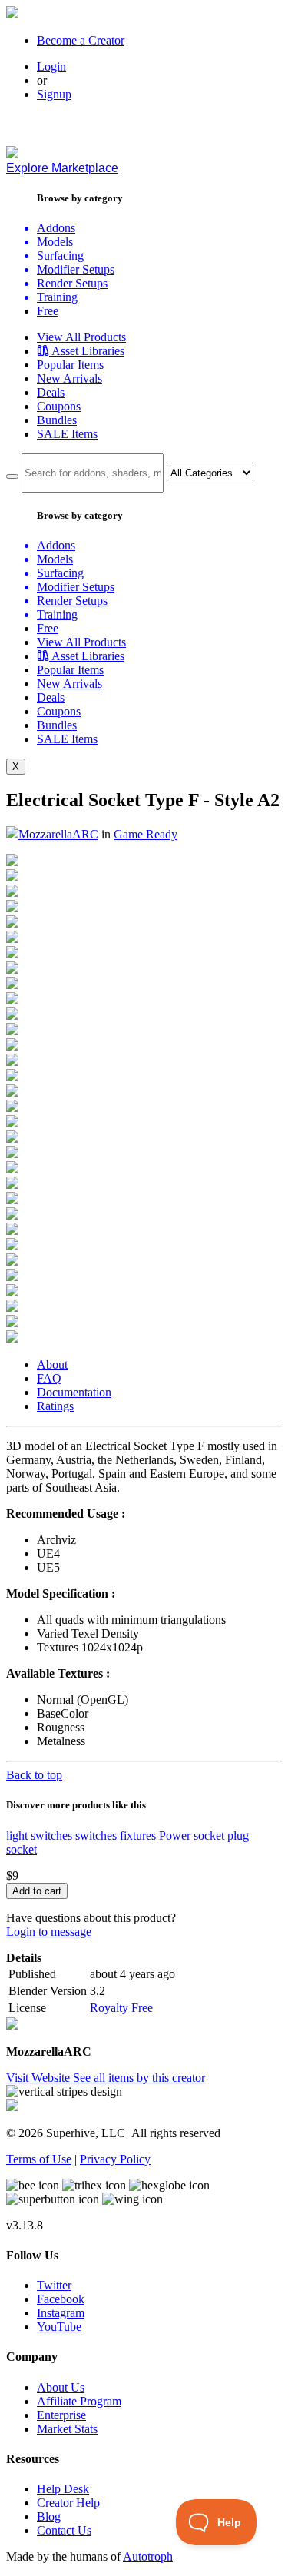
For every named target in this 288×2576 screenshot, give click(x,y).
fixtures (138, 1836)
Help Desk (63, 2489)
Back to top (34, 1775)
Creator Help (68, 2503)
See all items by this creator (139, 2078)
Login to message (49, 1932)
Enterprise (61, 2415)
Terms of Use (39, 2159)
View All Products (81, 337)
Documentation (74, 1392)
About (52, 1364)
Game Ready (146, 834)
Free (48, 311)
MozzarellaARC (58, 834)
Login (51, 66)
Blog (49, 2516)
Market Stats (67, 2429)
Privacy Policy (115, 2159)
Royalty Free (121, 2008)
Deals (51, 392)
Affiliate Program (79, 2401)
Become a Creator (81, 40)
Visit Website (40, 2078)
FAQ (49, 1378)
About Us (61, 2387)
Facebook (61, 2299)
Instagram (61, 2313)
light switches (39, 1836)
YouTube (59, 2327)
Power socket (192, 1836)
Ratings (55, 1406)
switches (96, 1836)
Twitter (54, 2285)
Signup (54, 94)
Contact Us (64, 2530)
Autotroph (148, 2556)
